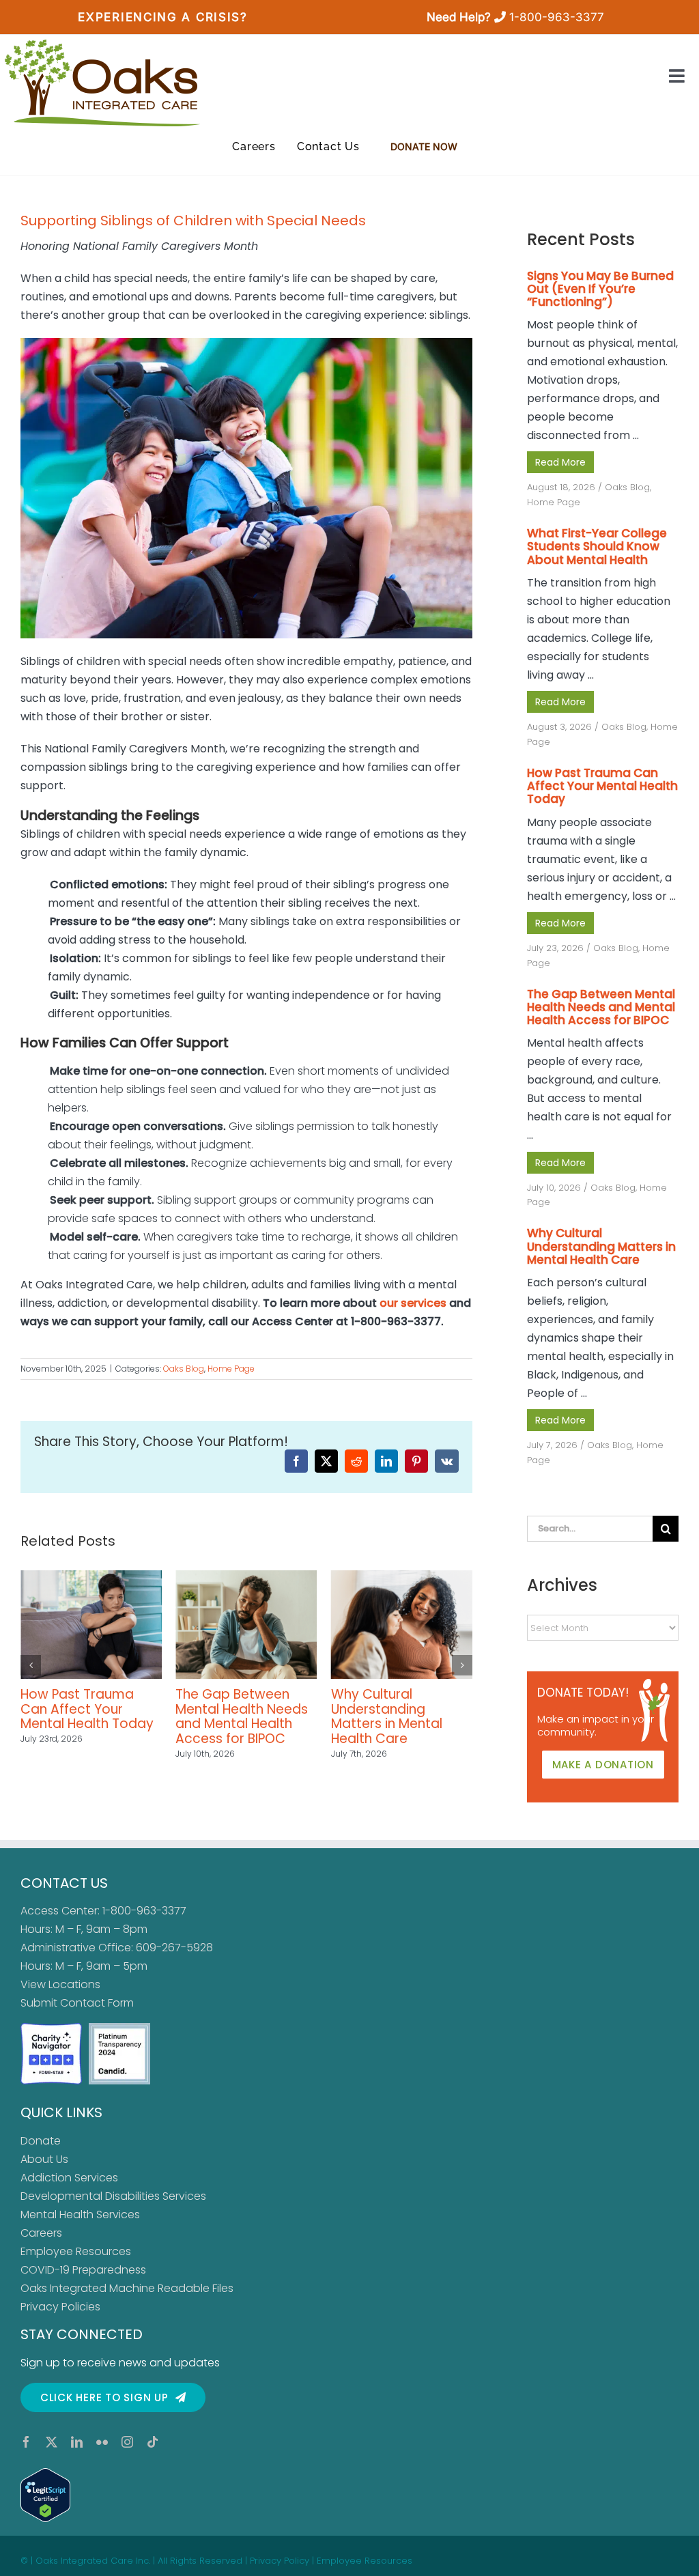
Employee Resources (76, 2251)
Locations (74, 1984)
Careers (41, 2233)
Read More (560, 462)
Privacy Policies (60, 2307)
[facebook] (26, 2442)
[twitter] (52, 2442)
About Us (44, 2159)
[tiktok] (153, 2442)
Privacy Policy (280, 2561)
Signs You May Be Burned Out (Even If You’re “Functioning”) (397, 1709)
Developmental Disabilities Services (113, 2196)
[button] (31, 1665)
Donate (41, 2141)
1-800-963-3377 (557, 17)
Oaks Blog (184, 1369)
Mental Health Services (80, 2214)
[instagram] (127, 2442)
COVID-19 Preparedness (83, 2270)
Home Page (231, 1369)
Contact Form (97, 2003)
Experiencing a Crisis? (162, 17)
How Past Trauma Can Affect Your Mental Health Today (602, 786)
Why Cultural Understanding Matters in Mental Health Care (231, 1716)
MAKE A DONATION (603, 1765)
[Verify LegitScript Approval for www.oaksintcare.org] (349, 2495)
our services (413, 1303)
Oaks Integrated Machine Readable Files (127, 2288)
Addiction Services (69, 2178)
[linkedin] (77, 2442)
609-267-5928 (174, 1948)
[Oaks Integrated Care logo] (102, 83)
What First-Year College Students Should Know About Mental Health (597, 546)
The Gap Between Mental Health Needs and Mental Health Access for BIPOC (87, 1716)
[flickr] (102, 2442)
